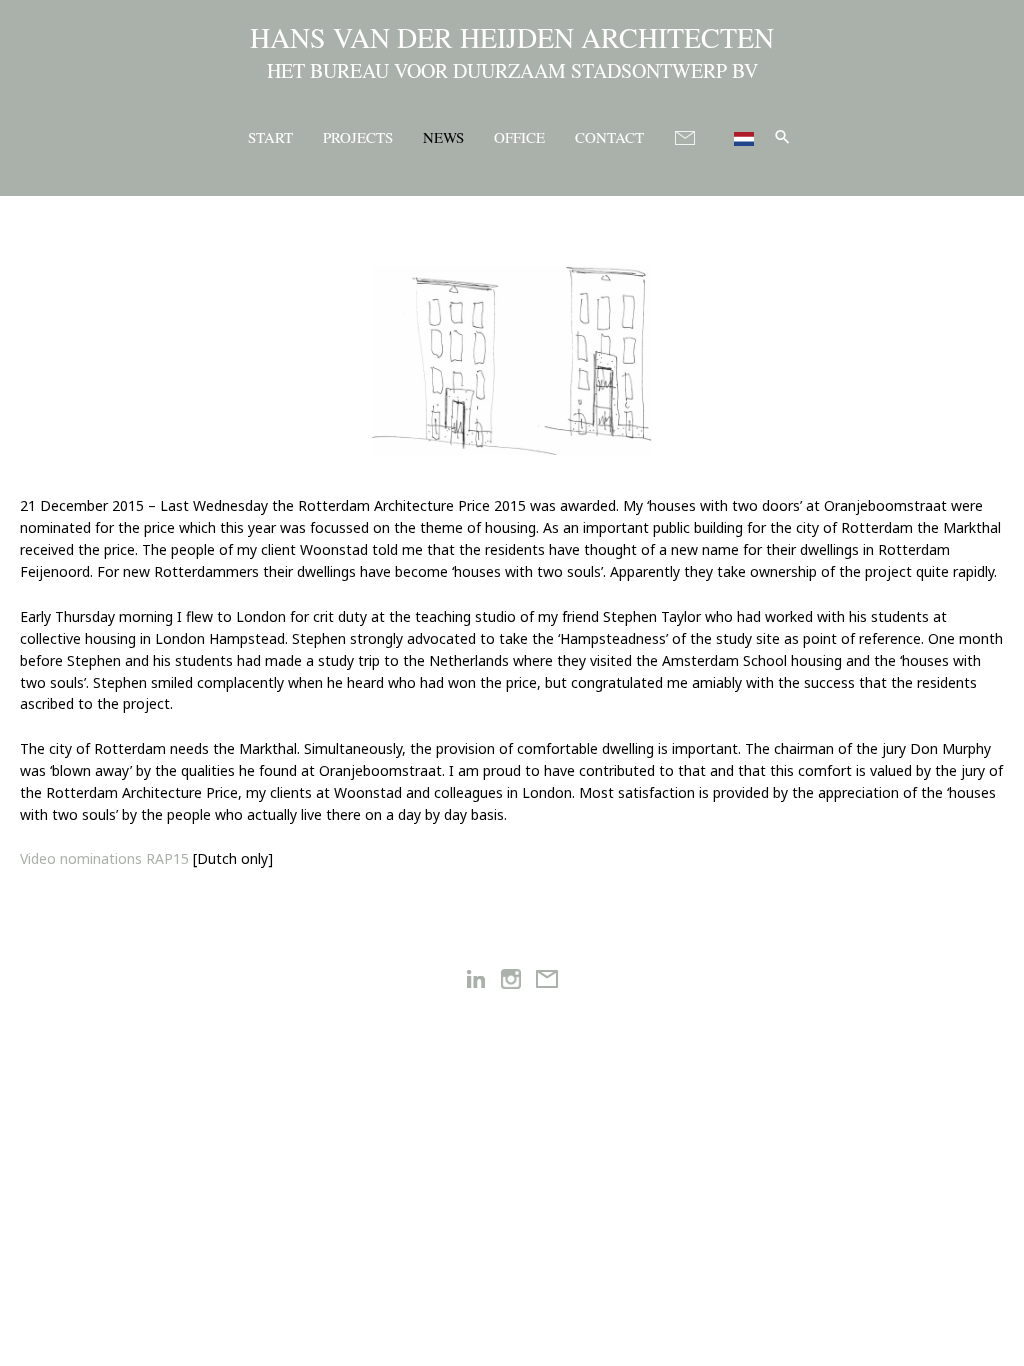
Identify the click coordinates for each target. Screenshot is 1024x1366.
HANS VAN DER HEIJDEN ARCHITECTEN (512, 37)
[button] (782, 136)
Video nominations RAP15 (104, 858)
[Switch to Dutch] (735, 135)
